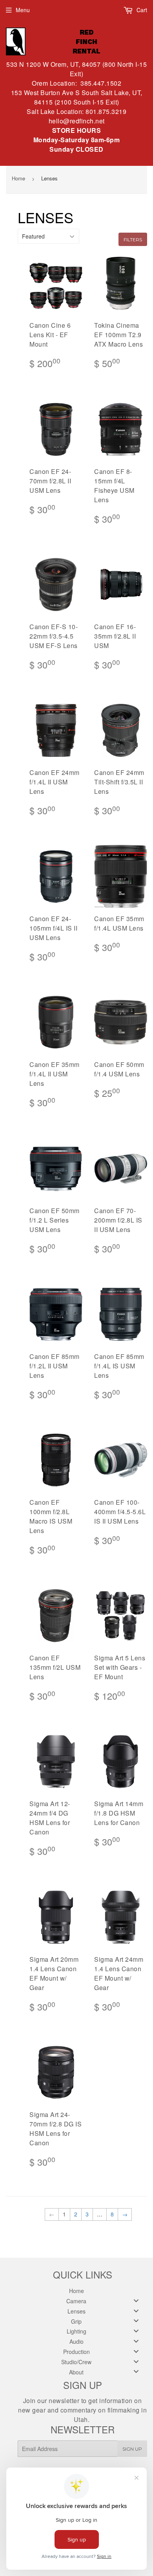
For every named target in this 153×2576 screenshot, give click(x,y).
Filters (133, 240)
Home (18, 178)
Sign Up (132, 2449)
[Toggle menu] (136, 2300)
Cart (141, 10)
